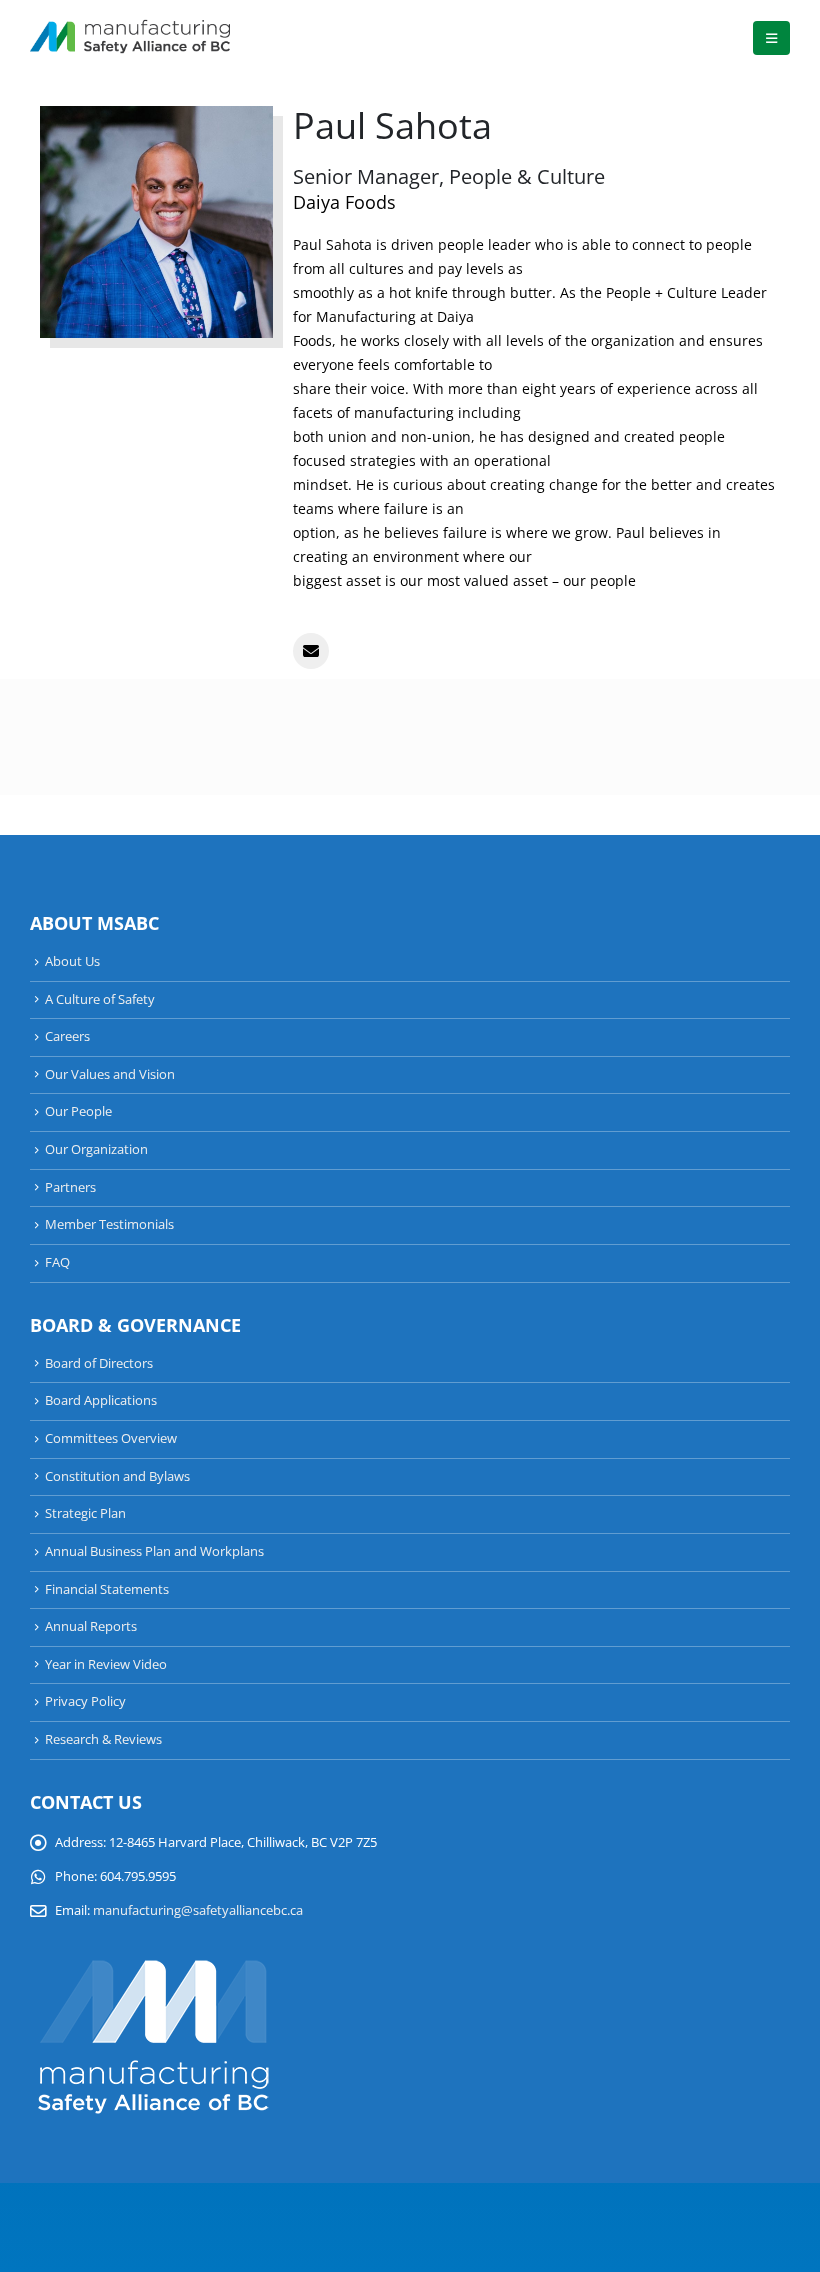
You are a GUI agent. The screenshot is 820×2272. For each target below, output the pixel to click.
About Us (72, 961)
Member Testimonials (109, 1224)
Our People (78, 1111)
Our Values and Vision (110, 1074)
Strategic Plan (85, 1513)
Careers (67, 1036)
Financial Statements (107, 1589)
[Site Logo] (130, 38)
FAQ (57, 1262)
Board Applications (101, 1400)
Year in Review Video (106, 1664)
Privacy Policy (85, 1701)
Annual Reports (91, 1626)
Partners (70, 1187)
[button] (771, 38)
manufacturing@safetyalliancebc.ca (198, 1910)
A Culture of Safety (100, 999)
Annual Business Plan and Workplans (154, 1551)
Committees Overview (111, 1438)
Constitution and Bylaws (117, 1476)
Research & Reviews (103, 1739)
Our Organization (96, 1149)
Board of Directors (99, 1363)
